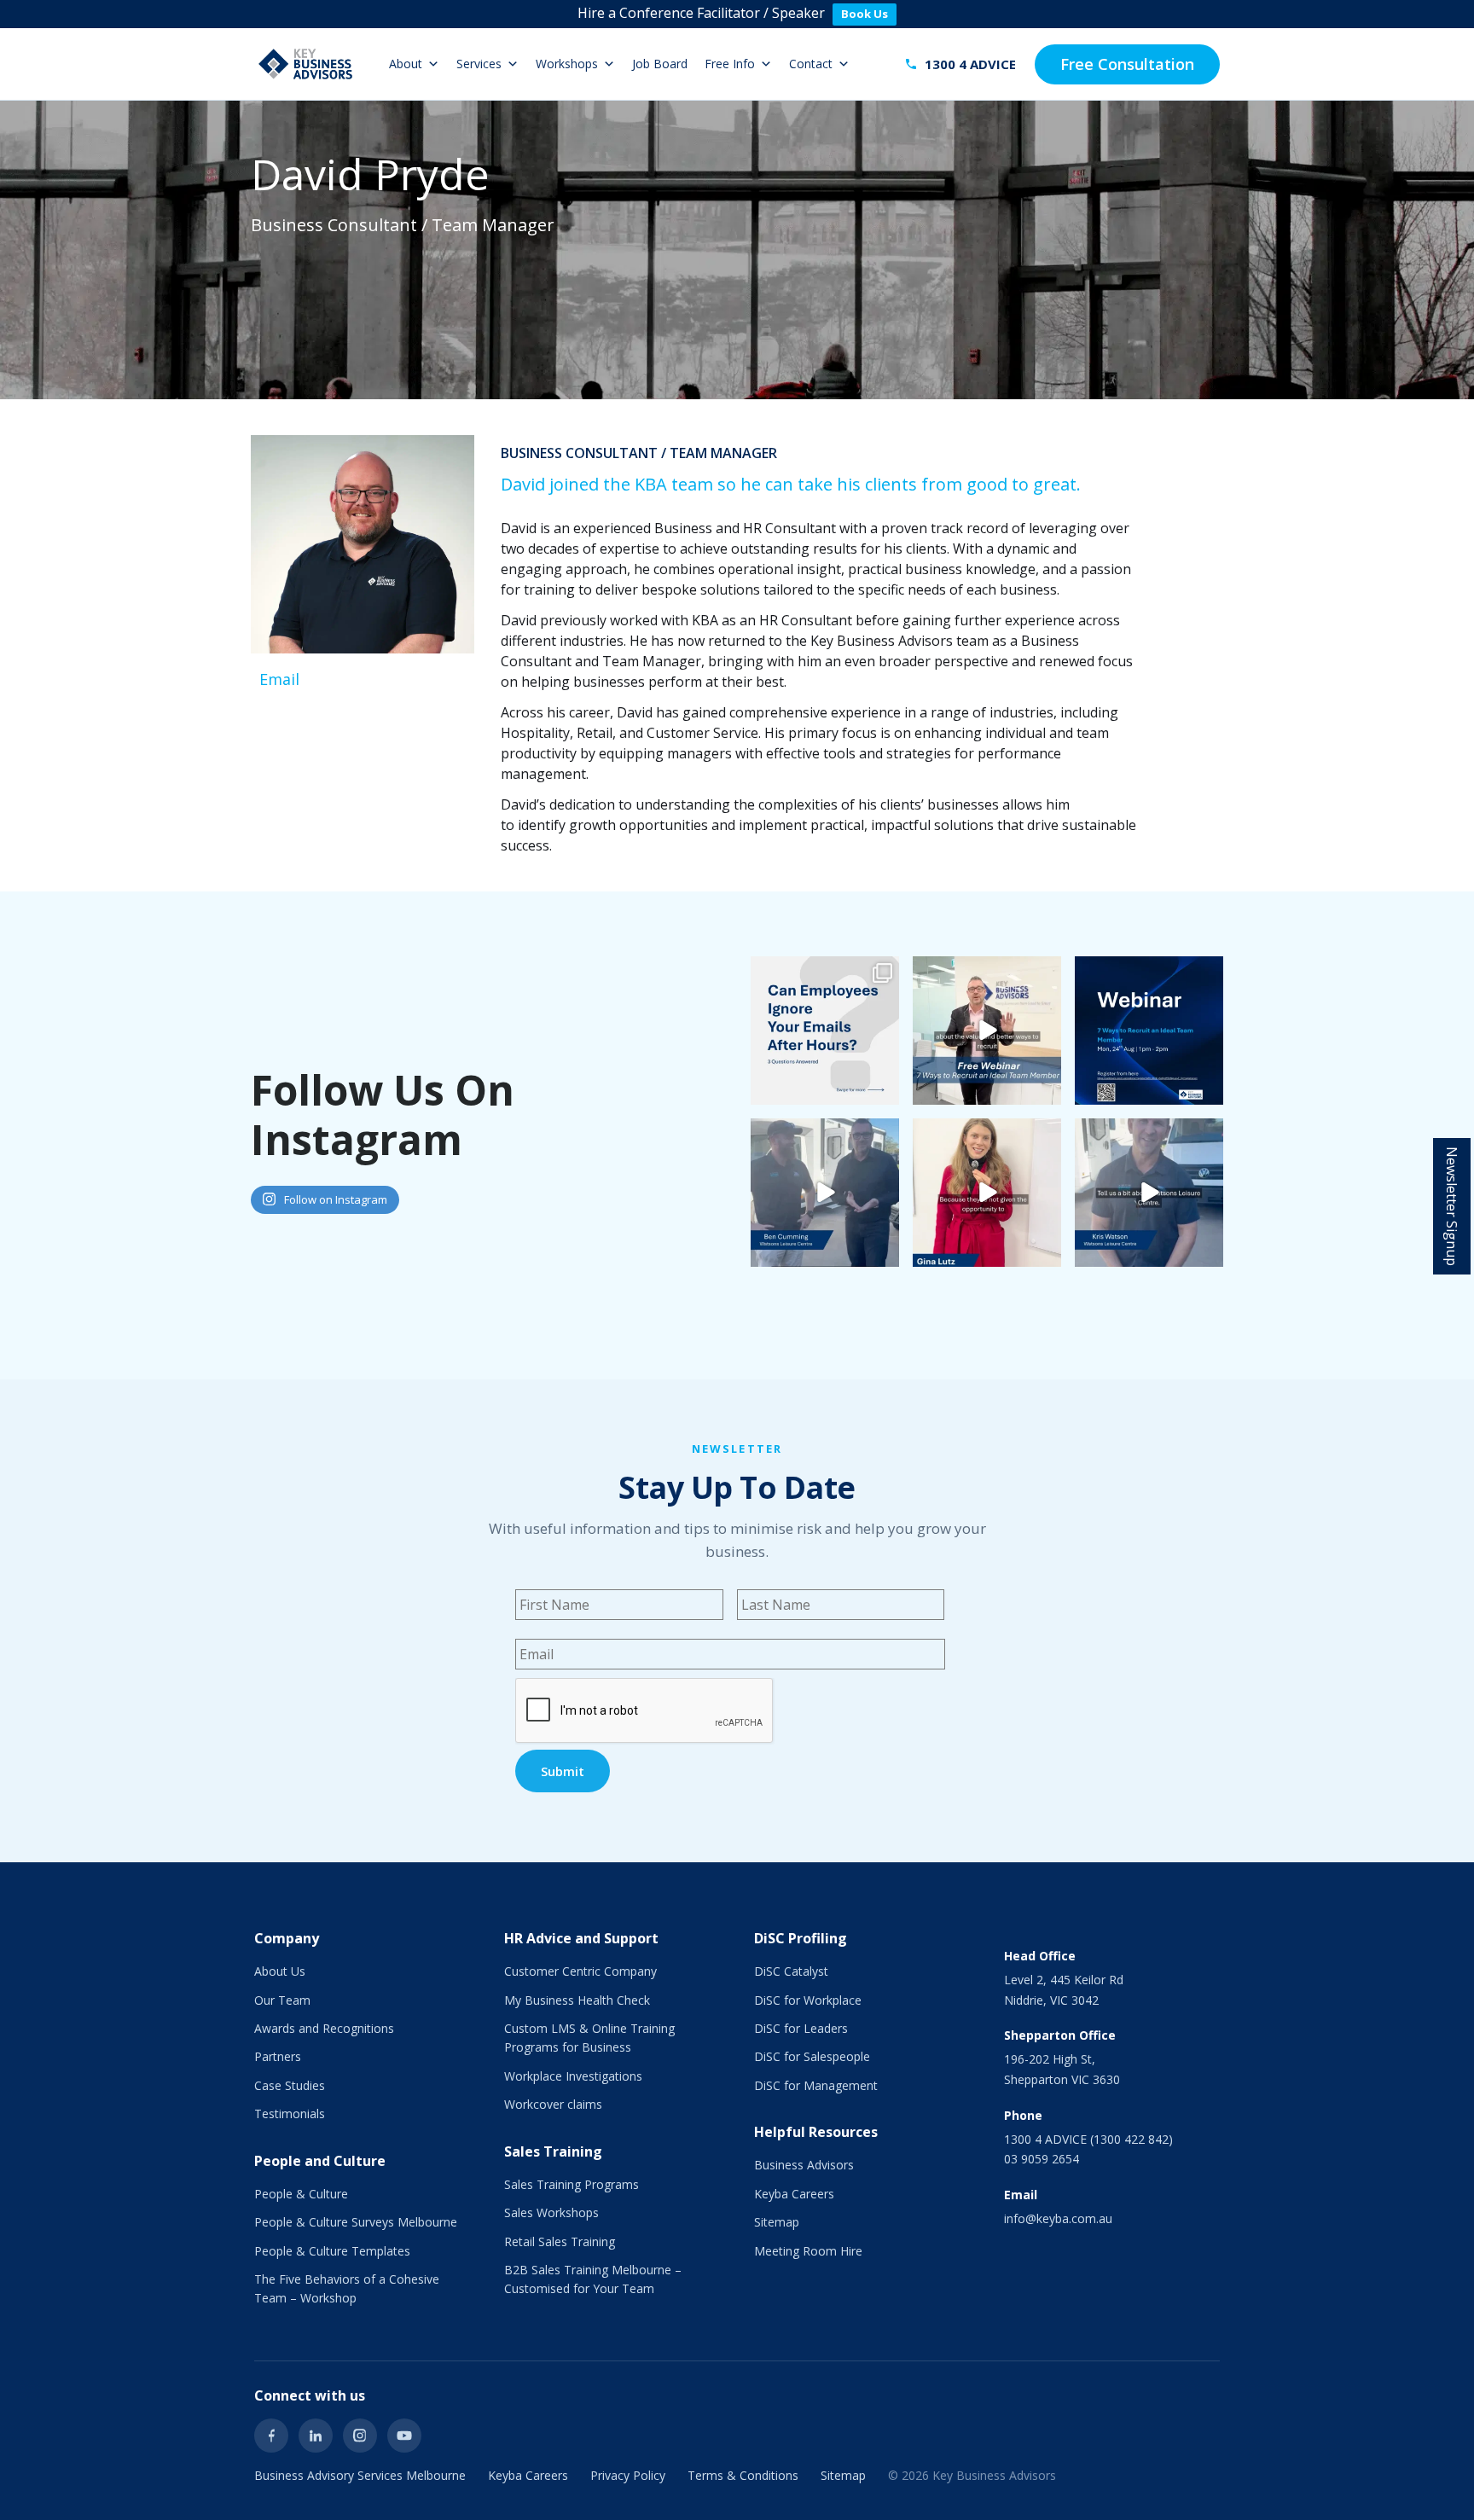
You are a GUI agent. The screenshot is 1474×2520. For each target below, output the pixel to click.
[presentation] (645, 1711)
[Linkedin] (316, 2436)
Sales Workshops (551, 2212)
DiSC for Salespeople (812, 2056)
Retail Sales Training (560, 2241)
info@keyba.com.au (1058, 2218)
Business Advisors (804, 2165)
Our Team (282, 2000)
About (406, 64)
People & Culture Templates (332, 2251)
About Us (280, 1971)
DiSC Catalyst (791, 1971)
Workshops (567, 64)
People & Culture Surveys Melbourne (356, 2222)
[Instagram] (360, 2436)
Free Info (730, 64)
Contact (811, 64)
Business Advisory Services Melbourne (360, 2475)
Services (479, 64)
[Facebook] (271, 2436)
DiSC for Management (816, 2085)
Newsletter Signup (1452, 1206)
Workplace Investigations (573, 2076)
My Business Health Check (577, 2000)
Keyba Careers (794, 2194)
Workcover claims (553, 2104)
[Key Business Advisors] (305, 64)
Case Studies (290, 2085)
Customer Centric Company (580, 1971)
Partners (278, 2056)
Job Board (660, 64)
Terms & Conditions (743, 2475)
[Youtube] (404, 2436)
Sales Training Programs (572, 2184)
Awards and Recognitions (324, 2028)
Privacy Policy (628, 2475)
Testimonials (290, 2114)
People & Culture (301, 2194)
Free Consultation (1127, 64)
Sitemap (777, 2222)
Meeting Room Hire (808, 2251)
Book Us (865, 14)
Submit (563, 1771)
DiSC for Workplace (808, 2000)
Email (279, 679)
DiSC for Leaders (801, 2028)
